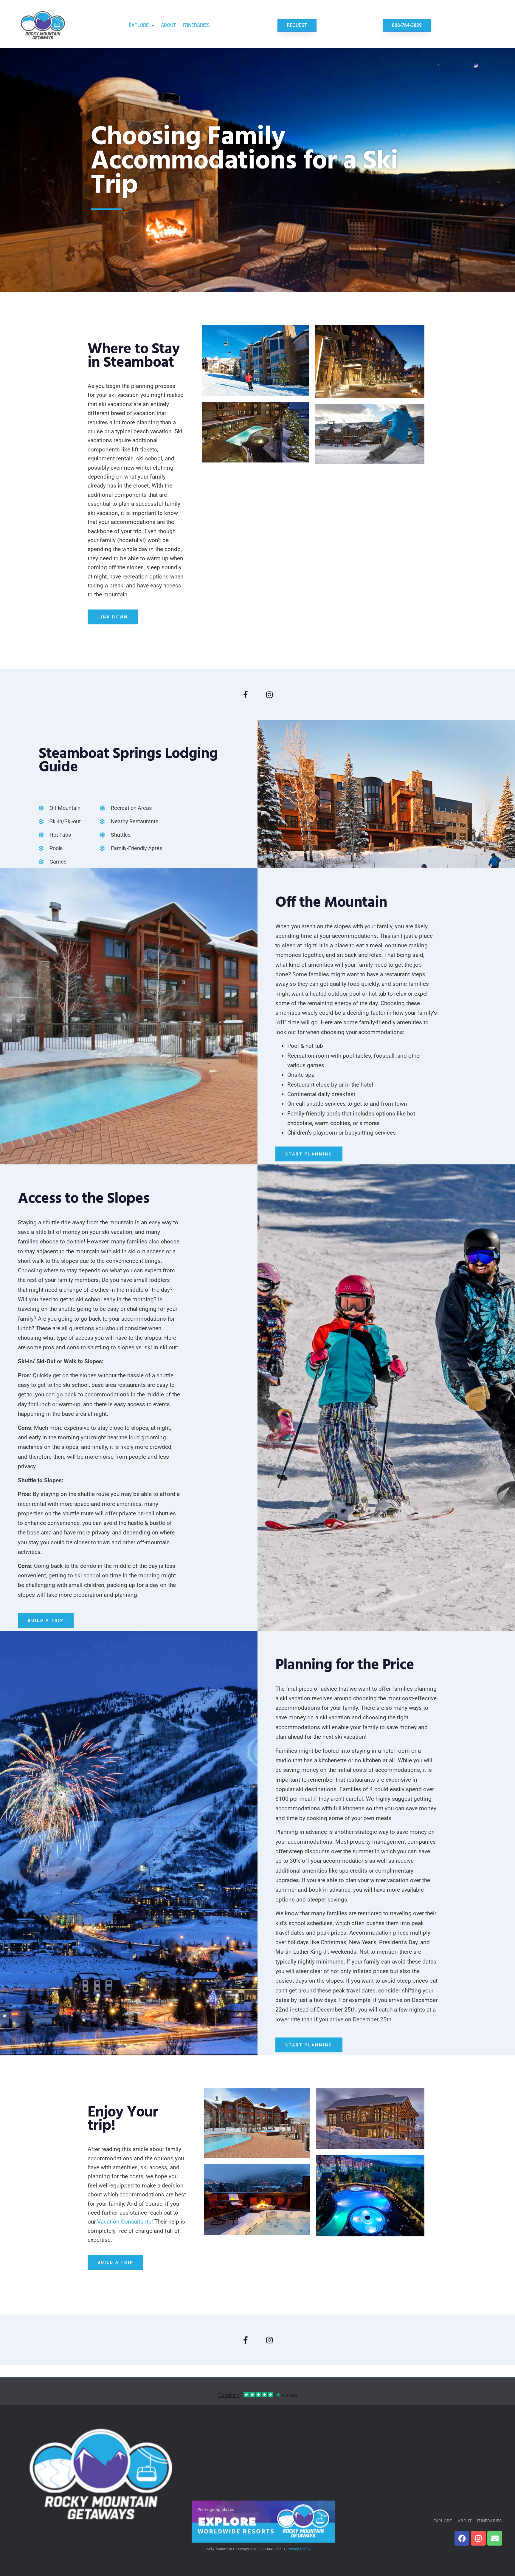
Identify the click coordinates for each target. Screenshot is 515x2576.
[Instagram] (269, 694)
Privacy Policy (299, 2549)
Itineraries (196, 25)
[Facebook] (462, 2538)
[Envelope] (495, 2538)
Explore (139, 25)
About (169, 25)
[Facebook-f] (246, 694)
